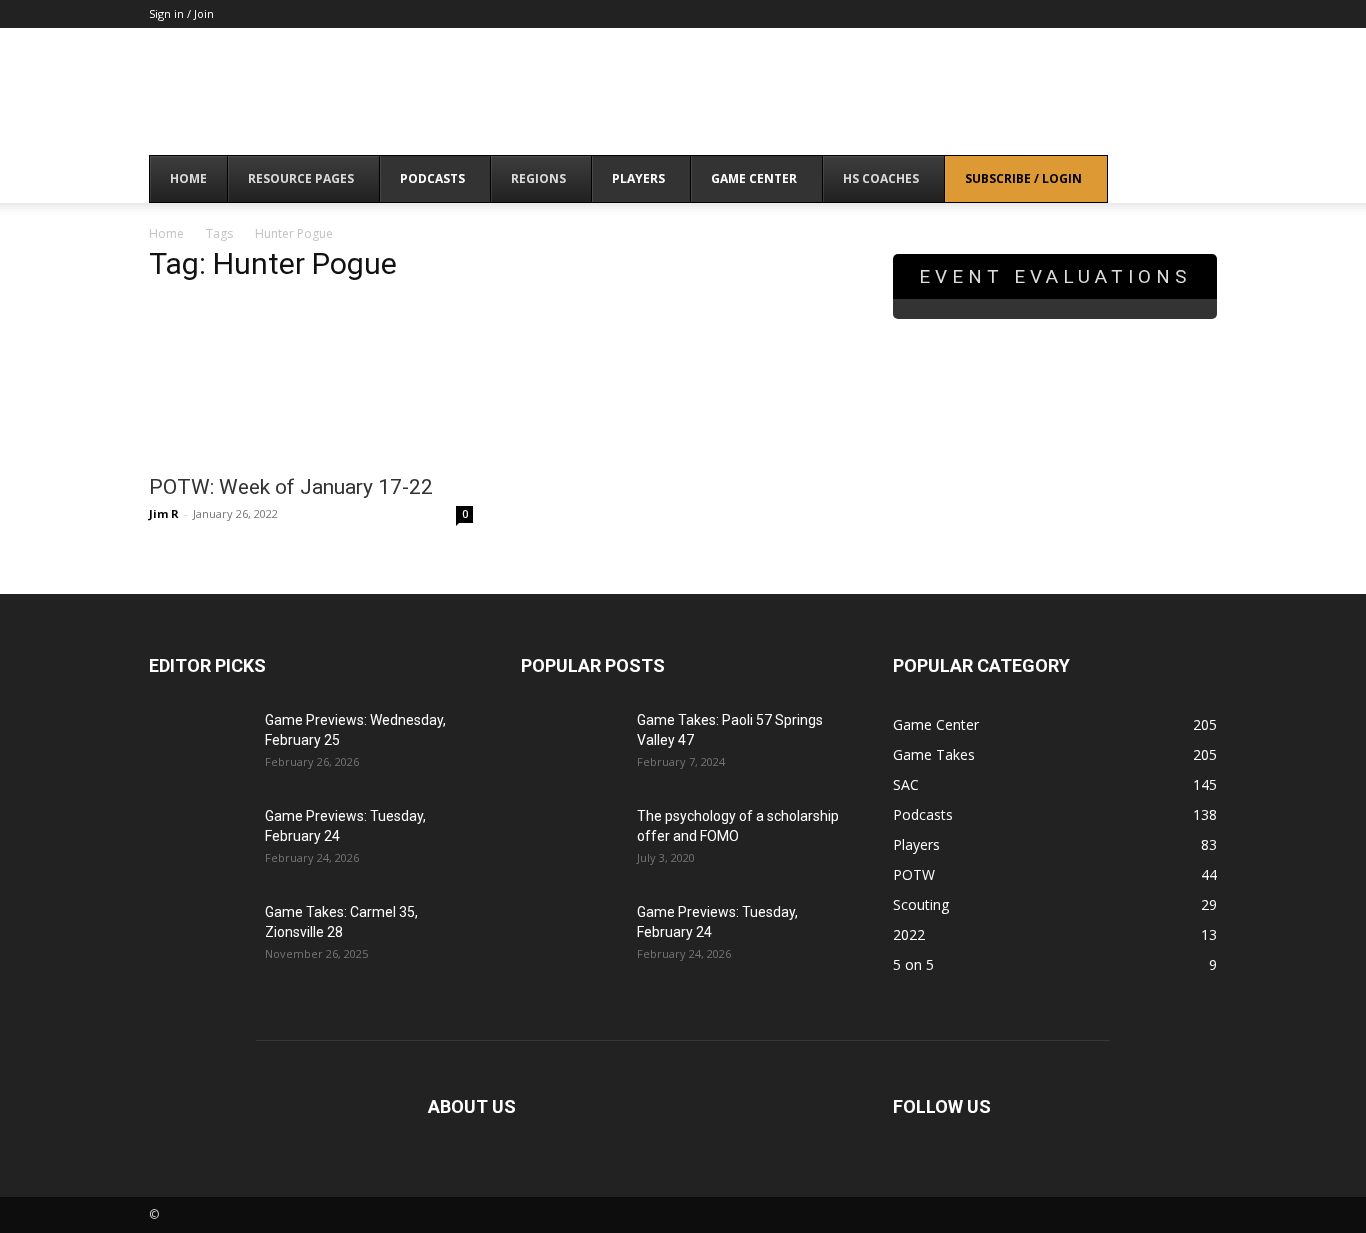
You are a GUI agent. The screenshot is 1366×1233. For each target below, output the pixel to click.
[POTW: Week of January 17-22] (311, 382)
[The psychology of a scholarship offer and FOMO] (571, 841)
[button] (1193, 180)
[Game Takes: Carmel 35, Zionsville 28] (199, 937)
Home (166, 233)
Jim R (164, 513)
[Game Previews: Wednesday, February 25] (199, 745)
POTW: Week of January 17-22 (291, 487)
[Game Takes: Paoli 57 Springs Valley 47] (571, 745)
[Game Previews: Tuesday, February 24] (199, 841)
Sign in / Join (181, 13)
